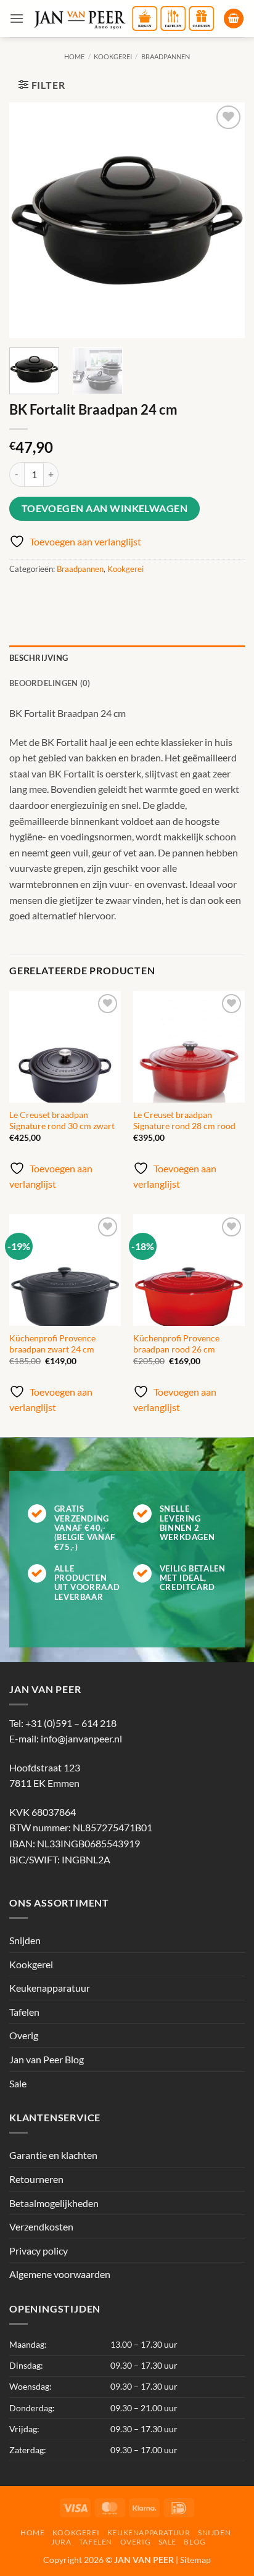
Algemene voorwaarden (60, 2274)
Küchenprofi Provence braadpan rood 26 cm (176, 1344)
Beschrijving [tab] (39, 658)
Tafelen (24, 2012)
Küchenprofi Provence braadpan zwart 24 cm (52, 1344)
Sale (18, 2083)
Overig (24, 2035)
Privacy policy (39, 2251)
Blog (195, 2542)
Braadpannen (166, 56)
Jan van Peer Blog (47, 2059)
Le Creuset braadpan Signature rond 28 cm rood (184, 1120)
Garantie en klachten (53, 2155)
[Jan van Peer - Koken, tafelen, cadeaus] (124, 19)
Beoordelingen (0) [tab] (50, 683)
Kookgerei (113, 56)
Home (74, 56)
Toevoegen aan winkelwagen (105, 508)
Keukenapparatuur (50, 1988)
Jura (61, 2542)
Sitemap (195, 2560)
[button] (17, 18)
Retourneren (36, 2179)
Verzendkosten (41, 2226)
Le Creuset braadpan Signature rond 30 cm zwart (62, 1120)
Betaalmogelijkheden (54, 2203)
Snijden (25, 1940)
